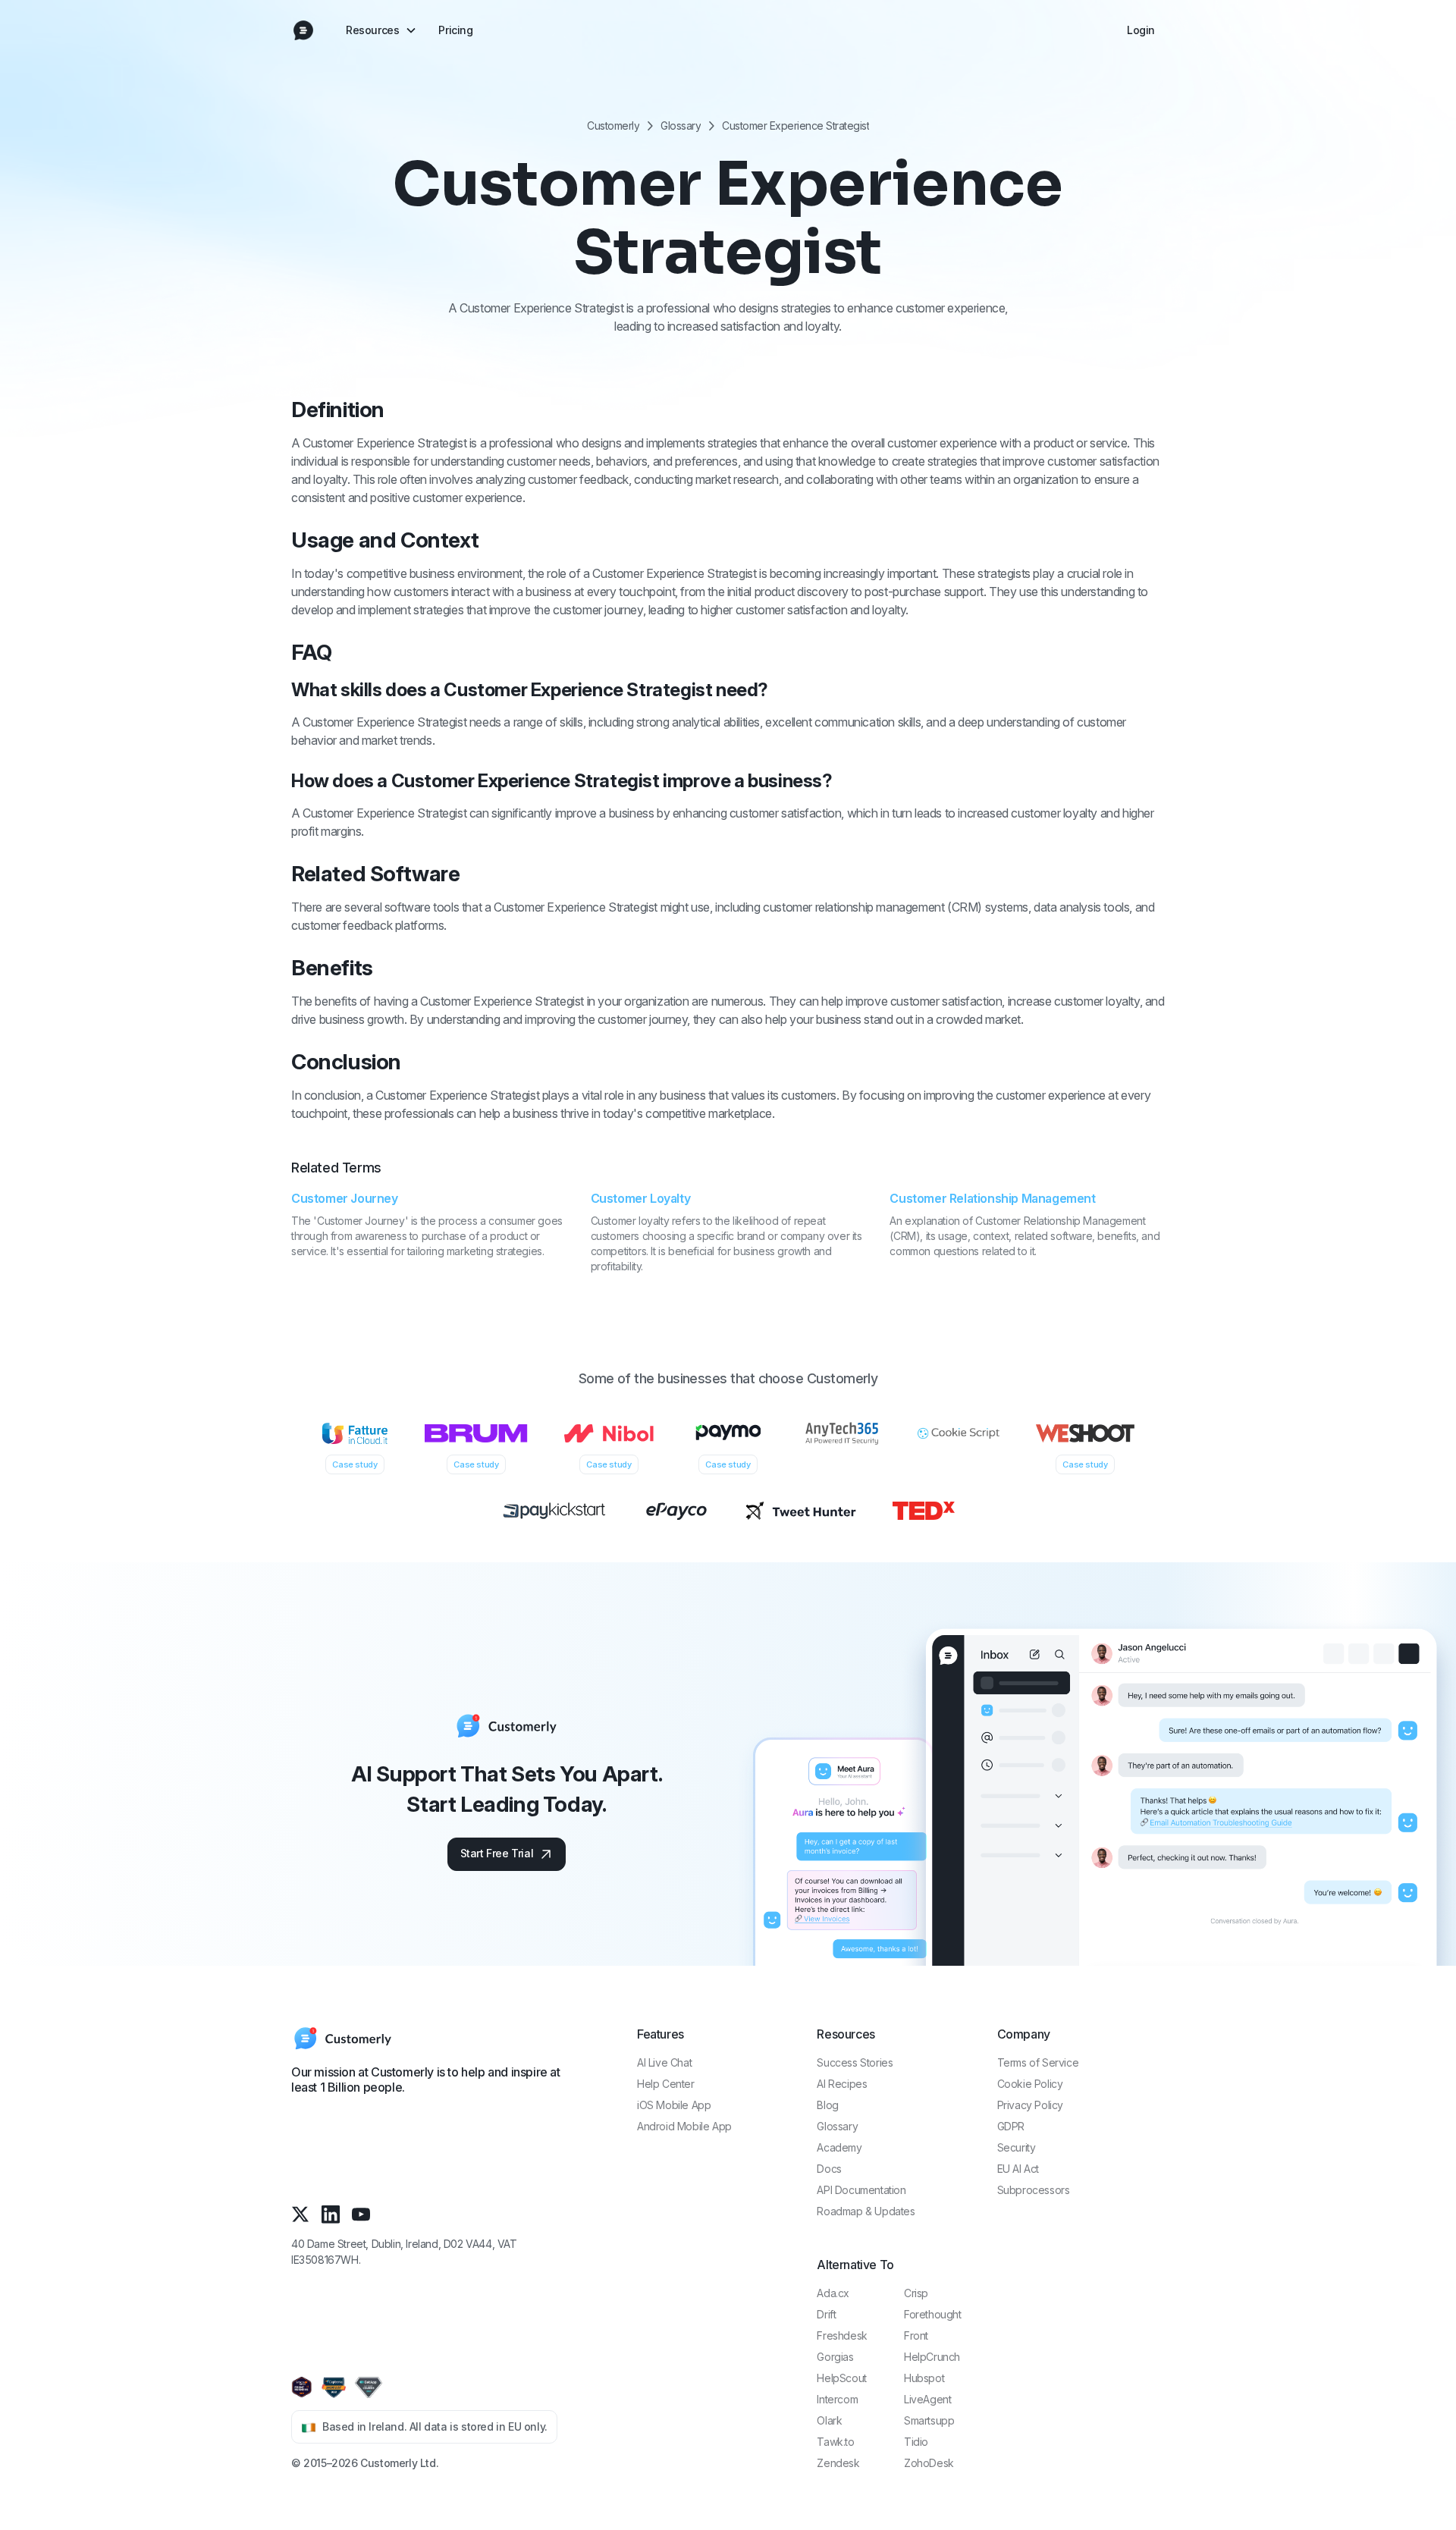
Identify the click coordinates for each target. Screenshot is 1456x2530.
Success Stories (855, 2062)
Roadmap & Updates (866, 2211)
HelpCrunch (932, 2357)
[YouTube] (361, 2214)
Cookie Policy (1030, 2084)
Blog (827, 2105)
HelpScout (841, 2378)
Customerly (613, 126)
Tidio (916, 2442)
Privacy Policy (1030, 2105)
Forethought (933, 2314)
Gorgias (835, 2357)
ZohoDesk (929, 2463)
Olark (829, 2420)
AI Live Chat (664, 2062)
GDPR (1011, 2126)
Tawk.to (835, 2442)
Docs (829, 2169)
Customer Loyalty (641, 1198)
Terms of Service (1038, 2062)
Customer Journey (345, 1198)
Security (1017, 2147)
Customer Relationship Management (992, 1198)
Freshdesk (842, 2335)
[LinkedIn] (331, 2214)
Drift (826, 2314)
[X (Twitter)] (300, 2214)
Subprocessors (1034, 2190)
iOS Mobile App (674, 2105)
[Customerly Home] (303, 30)
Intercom (837, 2399)
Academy (839, 2147)
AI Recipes (842, 2084)
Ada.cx (833, 2293)
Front (916, 2335)
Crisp (916, 2293)
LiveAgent (927, 2399)
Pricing (455, 30)
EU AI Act (1018, 2169)
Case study (355, 1464)
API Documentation (861, 2190)
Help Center (666, 2084)
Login (1141, 30)
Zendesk (838, 2463)
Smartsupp (929, 2420)
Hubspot (924, 2378)
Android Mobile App (684, 2126)
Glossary (681, 126)
